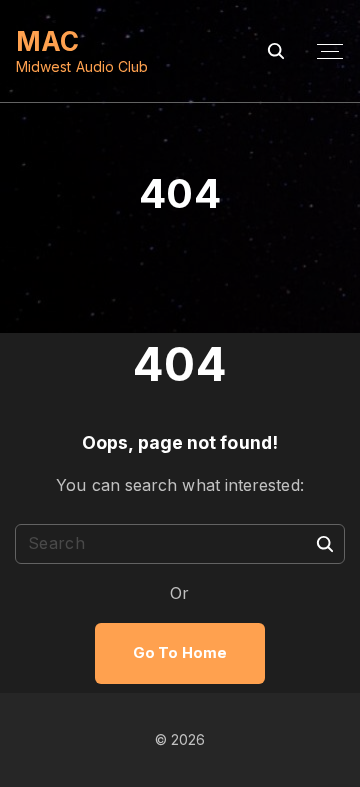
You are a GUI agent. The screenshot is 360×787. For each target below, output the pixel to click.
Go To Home (180, 653)
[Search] (325, 543)
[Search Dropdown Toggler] (276, 51)
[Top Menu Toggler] (330, 52)
